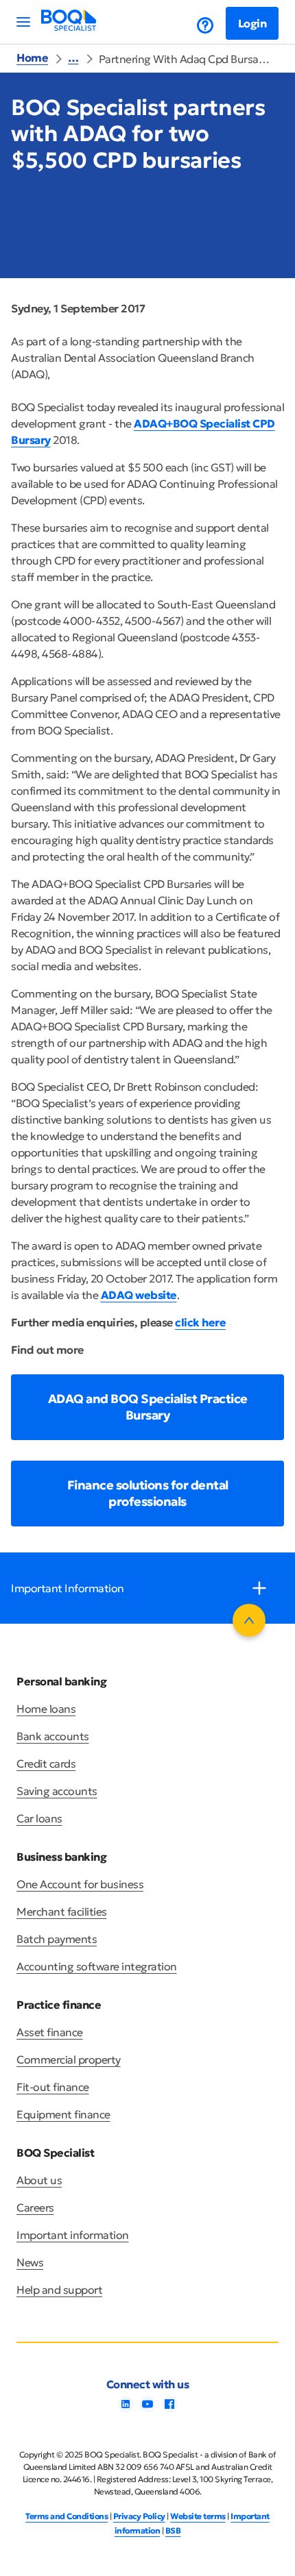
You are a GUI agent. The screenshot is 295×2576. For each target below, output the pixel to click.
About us (39, 2180)
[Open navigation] (23, 22)
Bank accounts (53, 1736)
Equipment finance (63, 2114)
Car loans (39, 1818)
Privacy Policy (139, 2516)
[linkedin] (126, 2408)
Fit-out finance (53, 2087)
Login (252, 23)
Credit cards (46, 1763)
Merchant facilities (62, 1911)
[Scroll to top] (249, 1620)
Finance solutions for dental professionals (148, 1493)
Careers (35, 2207)
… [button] (73, 58)
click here (200, 1322)
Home (32, 58)
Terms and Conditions (67, 2516)
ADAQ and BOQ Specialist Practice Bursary (148, 1407)
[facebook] (169, 2408)
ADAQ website (139, 1295)
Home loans (46, 1709)
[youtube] (147, 2408)
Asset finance (50, 2032)
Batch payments (57, 1939)
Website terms (198, 2516)
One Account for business (80, 1884)
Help (195, 25)
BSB (173, 2530)
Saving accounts (57, 1791)
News (30, 2262)
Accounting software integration (97, 1966)
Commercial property (69, 2059)
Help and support (59, 2290)
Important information (73, 2235)
